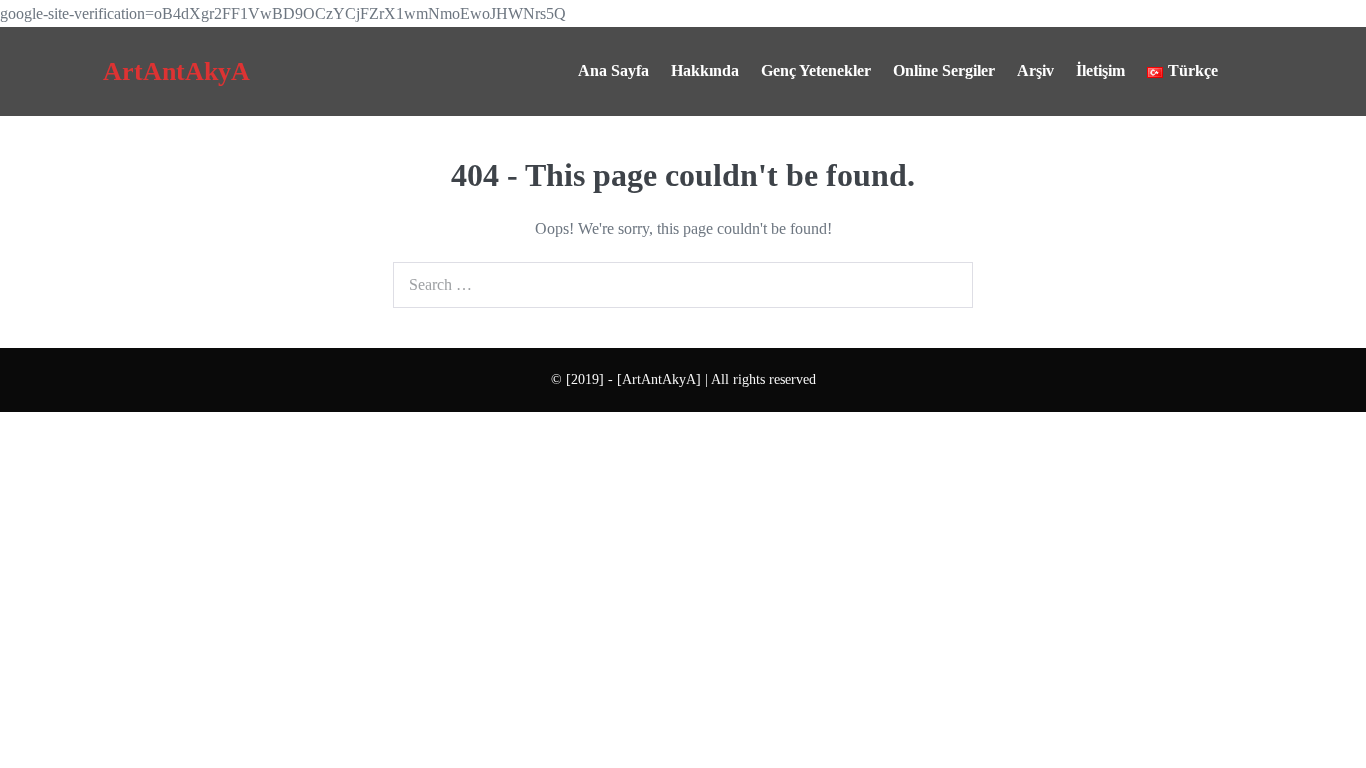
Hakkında (705, 70)
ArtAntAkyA (176, 71)
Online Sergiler (944, 70)
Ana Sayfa (613, 70)
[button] (1246, 71)
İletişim (1100, 70)
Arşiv (1035, 70)
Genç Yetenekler (816, 70)
